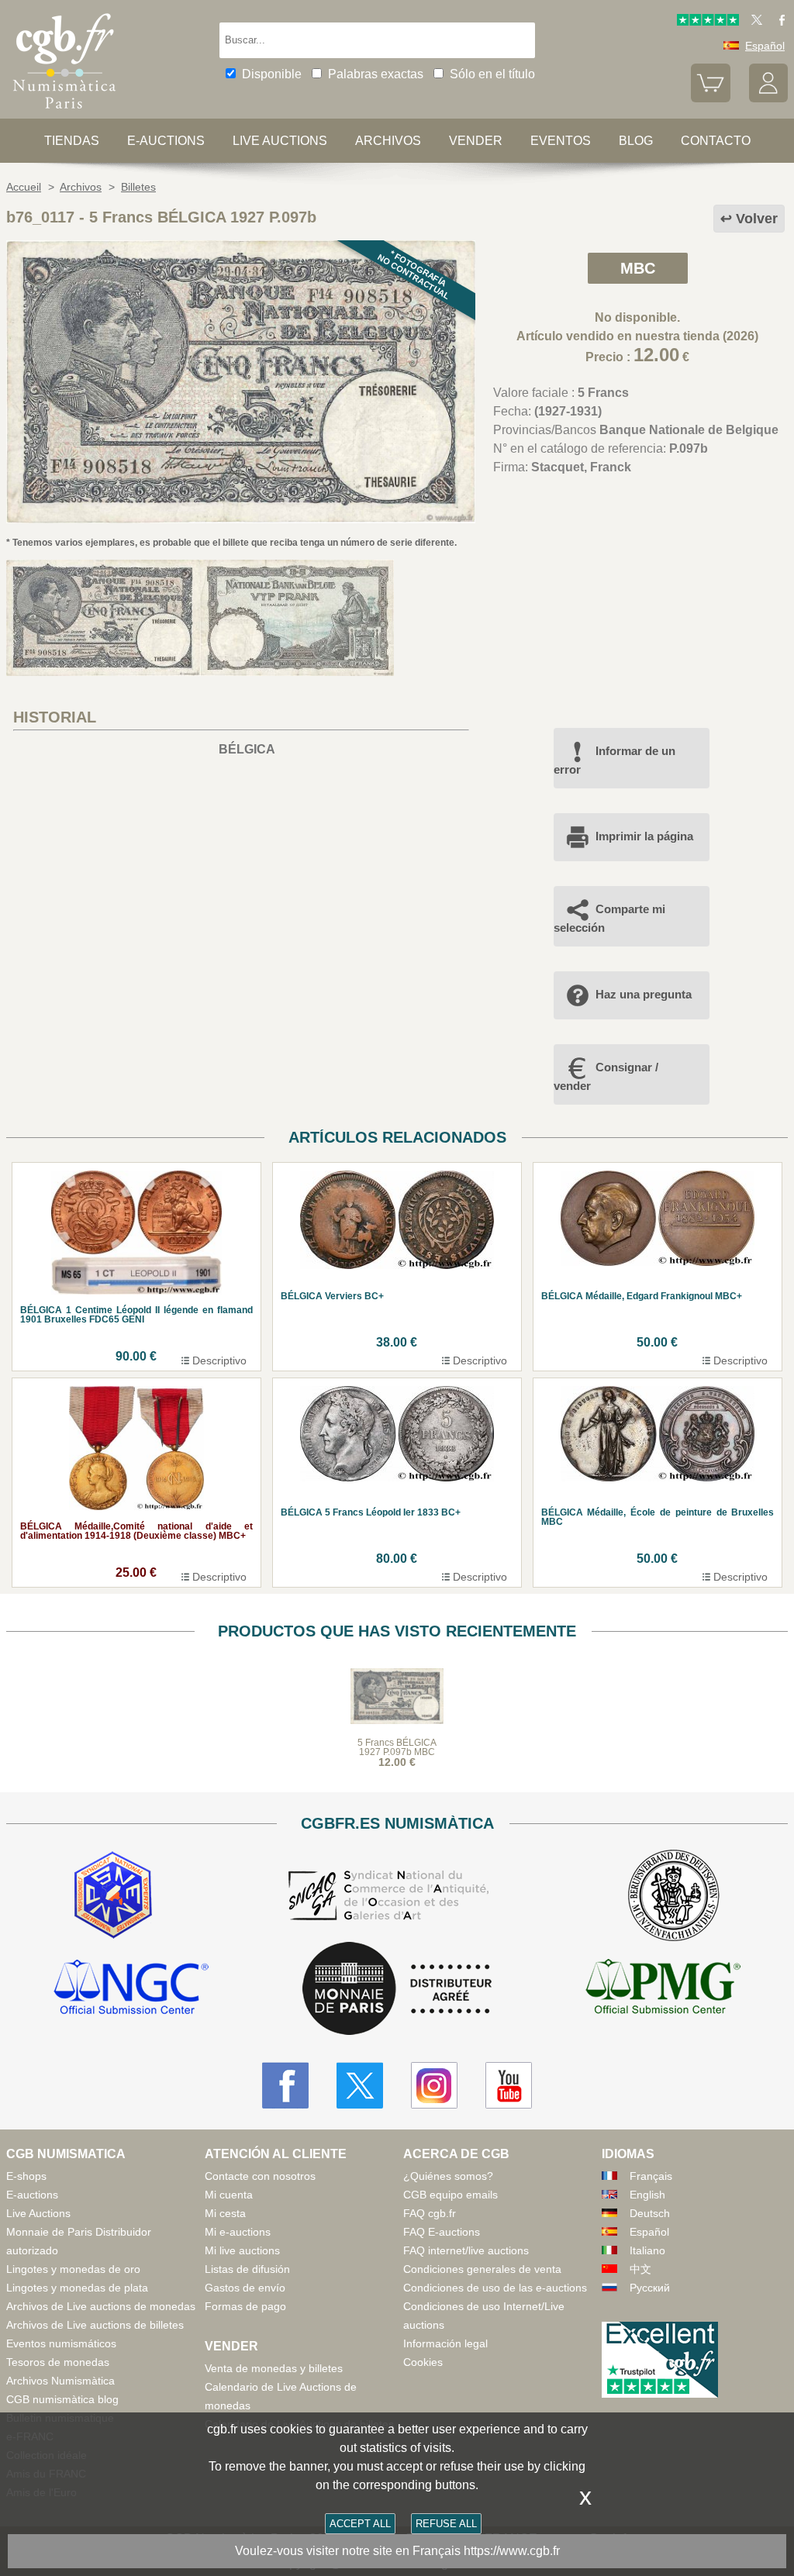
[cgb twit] (754, 22)
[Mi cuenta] (768, 98)
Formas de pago (245, 2306)
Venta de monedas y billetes (274, 2368)
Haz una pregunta (644, 994)
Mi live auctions (242, 2250)
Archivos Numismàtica (60, 2381)
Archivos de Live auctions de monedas (101, 2306)
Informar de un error (614, 760)
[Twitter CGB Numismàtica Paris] (360, 2085)
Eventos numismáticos (61, 2343)
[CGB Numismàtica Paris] (64, 112)
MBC (638, 268)
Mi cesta (225, 2213)
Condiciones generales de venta (482, 2269)
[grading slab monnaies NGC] (131, 1989)
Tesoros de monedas (58, 2362)
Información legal (445, 2343)
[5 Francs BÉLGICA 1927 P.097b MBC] (241, 519)
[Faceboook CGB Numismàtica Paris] (285, 2085)
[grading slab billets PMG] (663, 1989)
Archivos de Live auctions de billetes (95, 2325)
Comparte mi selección (609, 918)
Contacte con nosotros (260, 2176)
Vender (476, 141)
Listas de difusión (247, 2269)
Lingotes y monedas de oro (73, 2269)
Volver (757, 219)
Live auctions (280, 141)
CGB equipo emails (451, 2195)
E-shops (26, 2176)
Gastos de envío (245, 2288)
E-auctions (166, 141)
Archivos (388, 141)
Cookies (423, 2362)
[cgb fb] (778, 22)
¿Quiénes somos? (448, 2176)
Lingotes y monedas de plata (77, 2288)
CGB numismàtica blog (62, 2399)
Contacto (716, 141)
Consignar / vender (606, 1076)
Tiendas (72, 141)
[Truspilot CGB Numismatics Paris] (708, 22)
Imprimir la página (644, 836)
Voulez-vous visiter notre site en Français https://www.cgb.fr (397, 2551)
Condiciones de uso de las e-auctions (495, 2288)
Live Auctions (38, 2213)
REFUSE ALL (446, 2524)
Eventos (561, 141)
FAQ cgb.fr (430, 2213)
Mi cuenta (229, 2195)
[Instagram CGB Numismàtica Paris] (434, 2085)
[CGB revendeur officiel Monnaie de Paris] (397, 1990)
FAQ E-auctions (442, 2232)
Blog (636, 141)
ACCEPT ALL (360, 2524)
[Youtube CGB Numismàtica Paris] (509, 2085)
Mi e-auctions (238, 2232)
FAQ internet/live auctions (466, 2250)
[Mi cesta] (710, 98)
